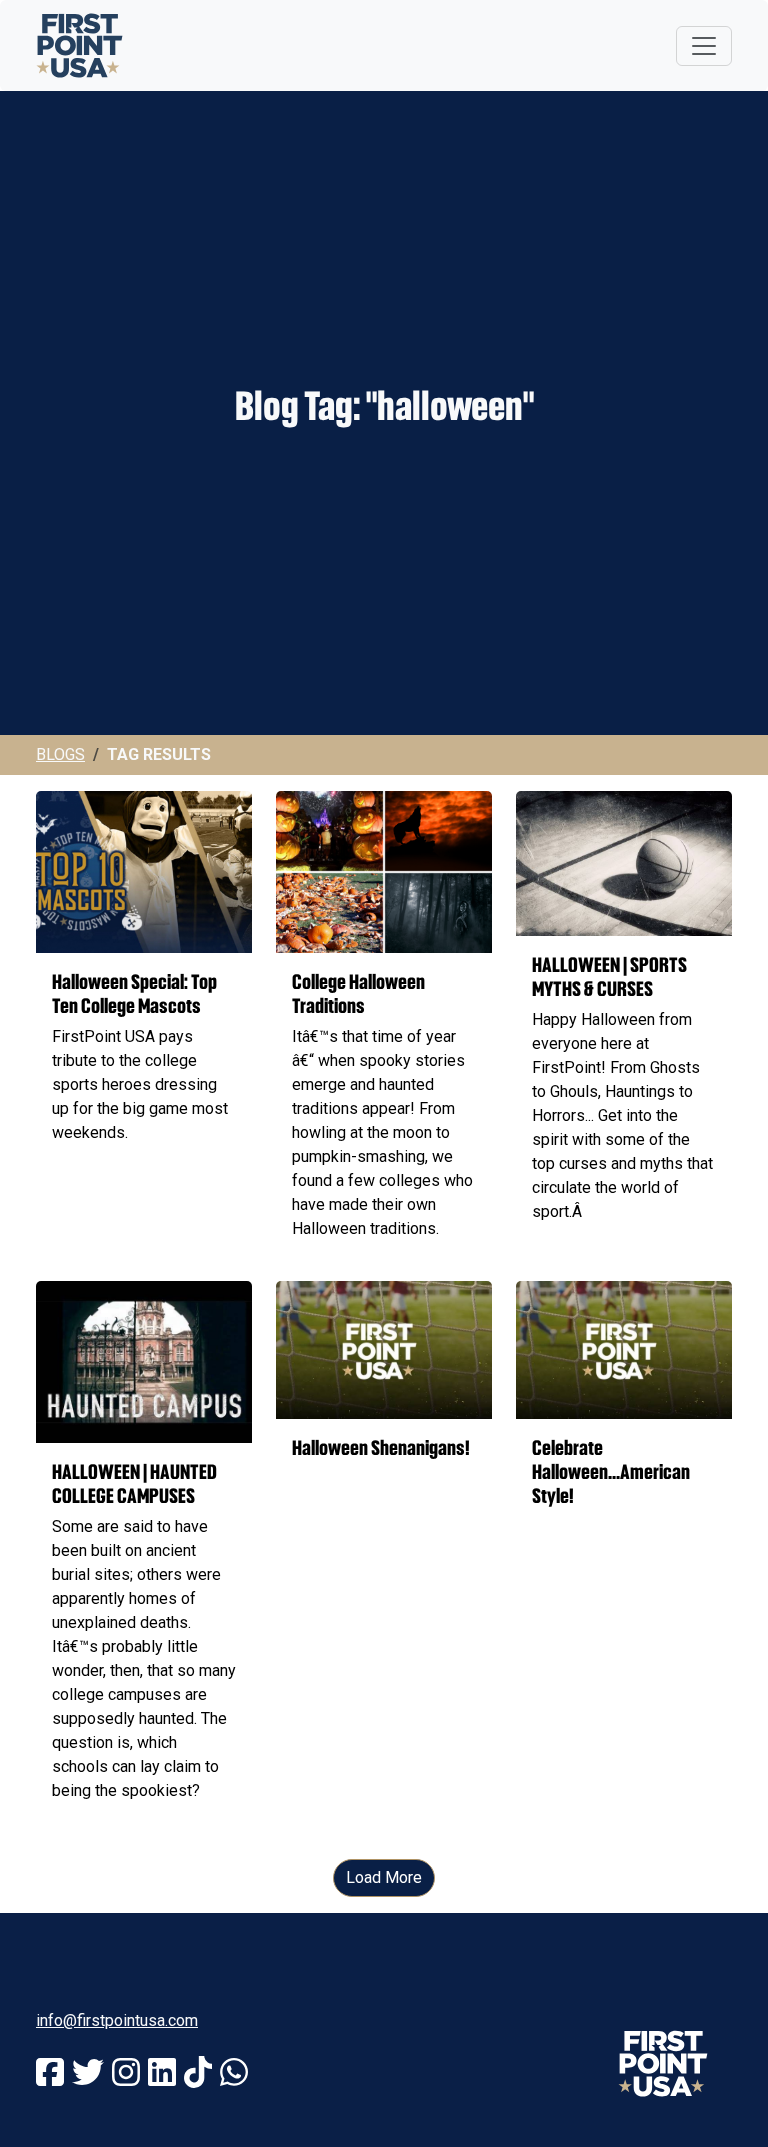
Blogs (60, 754)
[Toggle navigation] (704, 46)
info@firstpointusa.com (117, 2020)
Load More (384, 1877)
